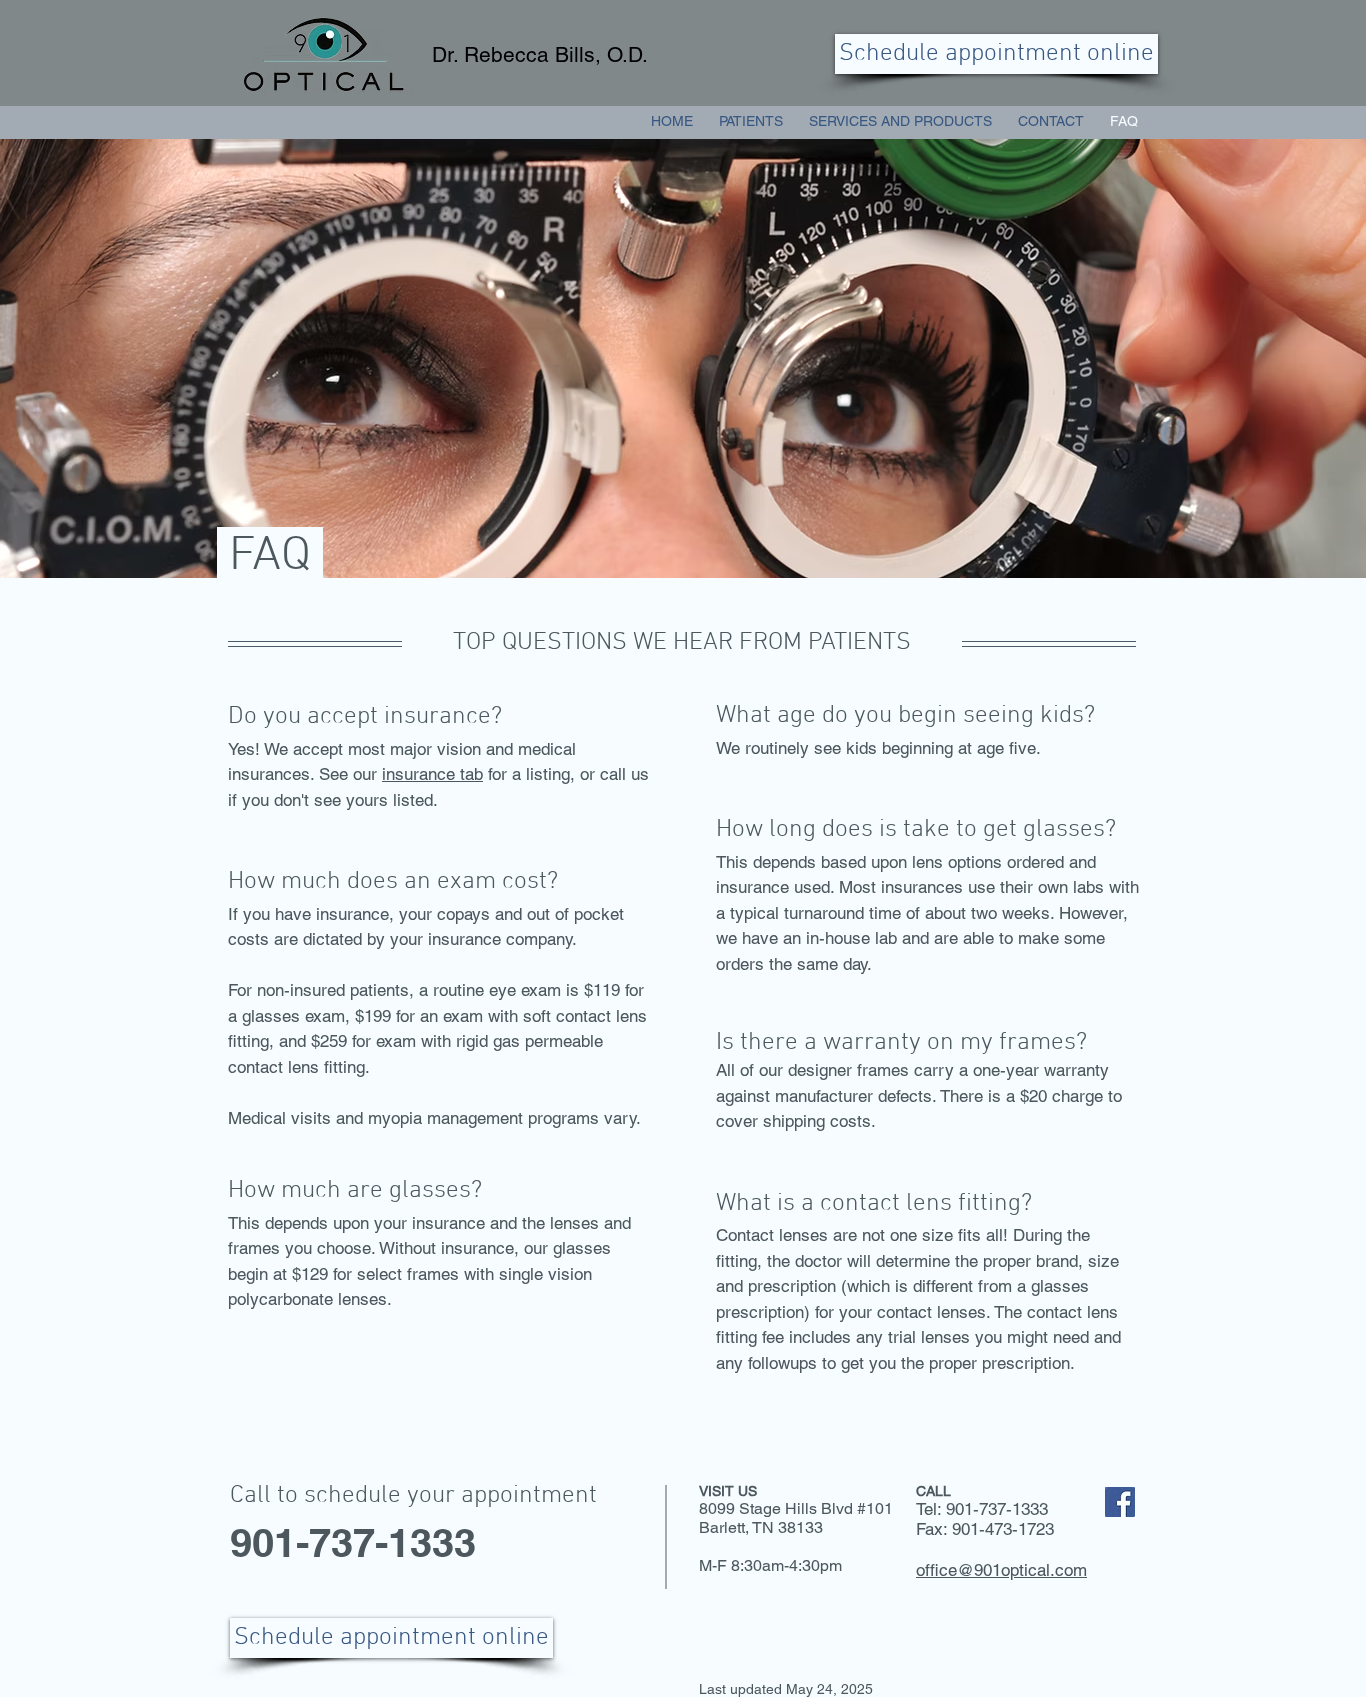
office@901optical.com (1001, 1570)
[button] (900, 121)
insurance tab (432, 774)
